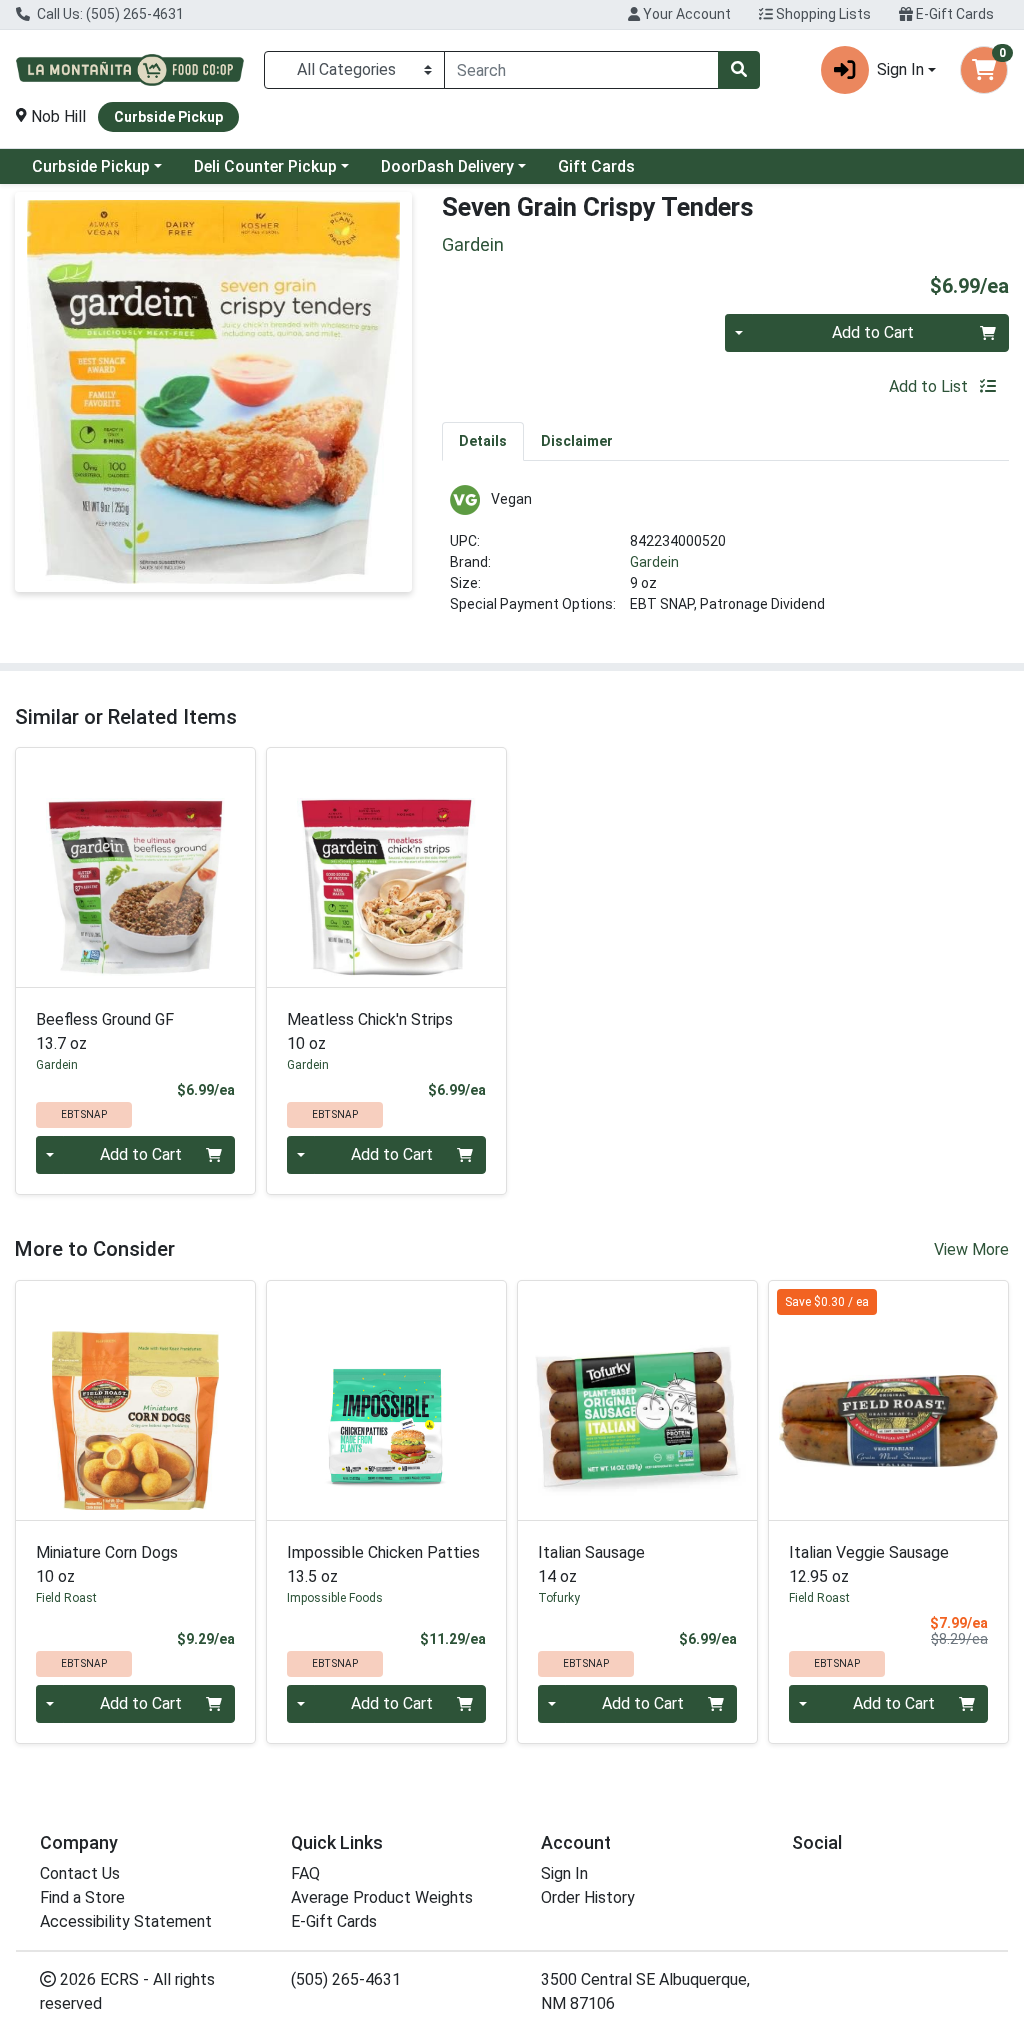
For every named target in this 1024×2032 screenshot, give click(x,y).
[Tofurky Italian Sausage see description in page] (637, 1400)
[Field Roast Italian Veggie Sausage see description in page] (888, 1400)
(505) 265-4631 (346, 1979)
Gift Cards (596, 166)
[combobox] (581, 70)
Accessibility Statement (126, 1921)
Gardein (654, 562)
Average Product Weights (382, 1897)
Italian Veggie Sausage (869, 1564)
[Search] (739, 70)
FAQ (305, 1873)
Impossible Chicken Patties (383, 1564)
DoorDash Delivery (447, 166)
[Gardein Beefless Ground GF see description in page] (135, 867)
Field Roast (66, 1598)
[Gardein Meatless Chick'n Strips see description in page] (386, 867)
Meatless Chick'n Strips (370, 1031)
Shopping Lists (822, 14)
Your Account (685, 14)
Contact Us (80, 1873)
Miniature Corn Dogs (107, 1564)
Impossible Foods (335, 1598)
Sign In (564, 1873)
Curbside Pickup (91, 166)
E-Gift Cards (953, 14)
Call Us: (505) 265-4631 (109, 14)
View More (971, 1249)
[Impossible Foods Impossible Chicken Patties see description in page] (386, 1400)
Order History (588, 1897)
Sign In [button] (900, 69)
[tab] (483, 441)
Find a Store (82, 1897)
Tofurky (559, 1598)
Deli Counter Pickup (265, 166)
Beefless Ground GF (105, 1031)
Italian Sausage (591, 1564)
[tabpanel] (725, 558)
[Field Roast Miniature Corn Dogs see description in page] (135, 1400)
